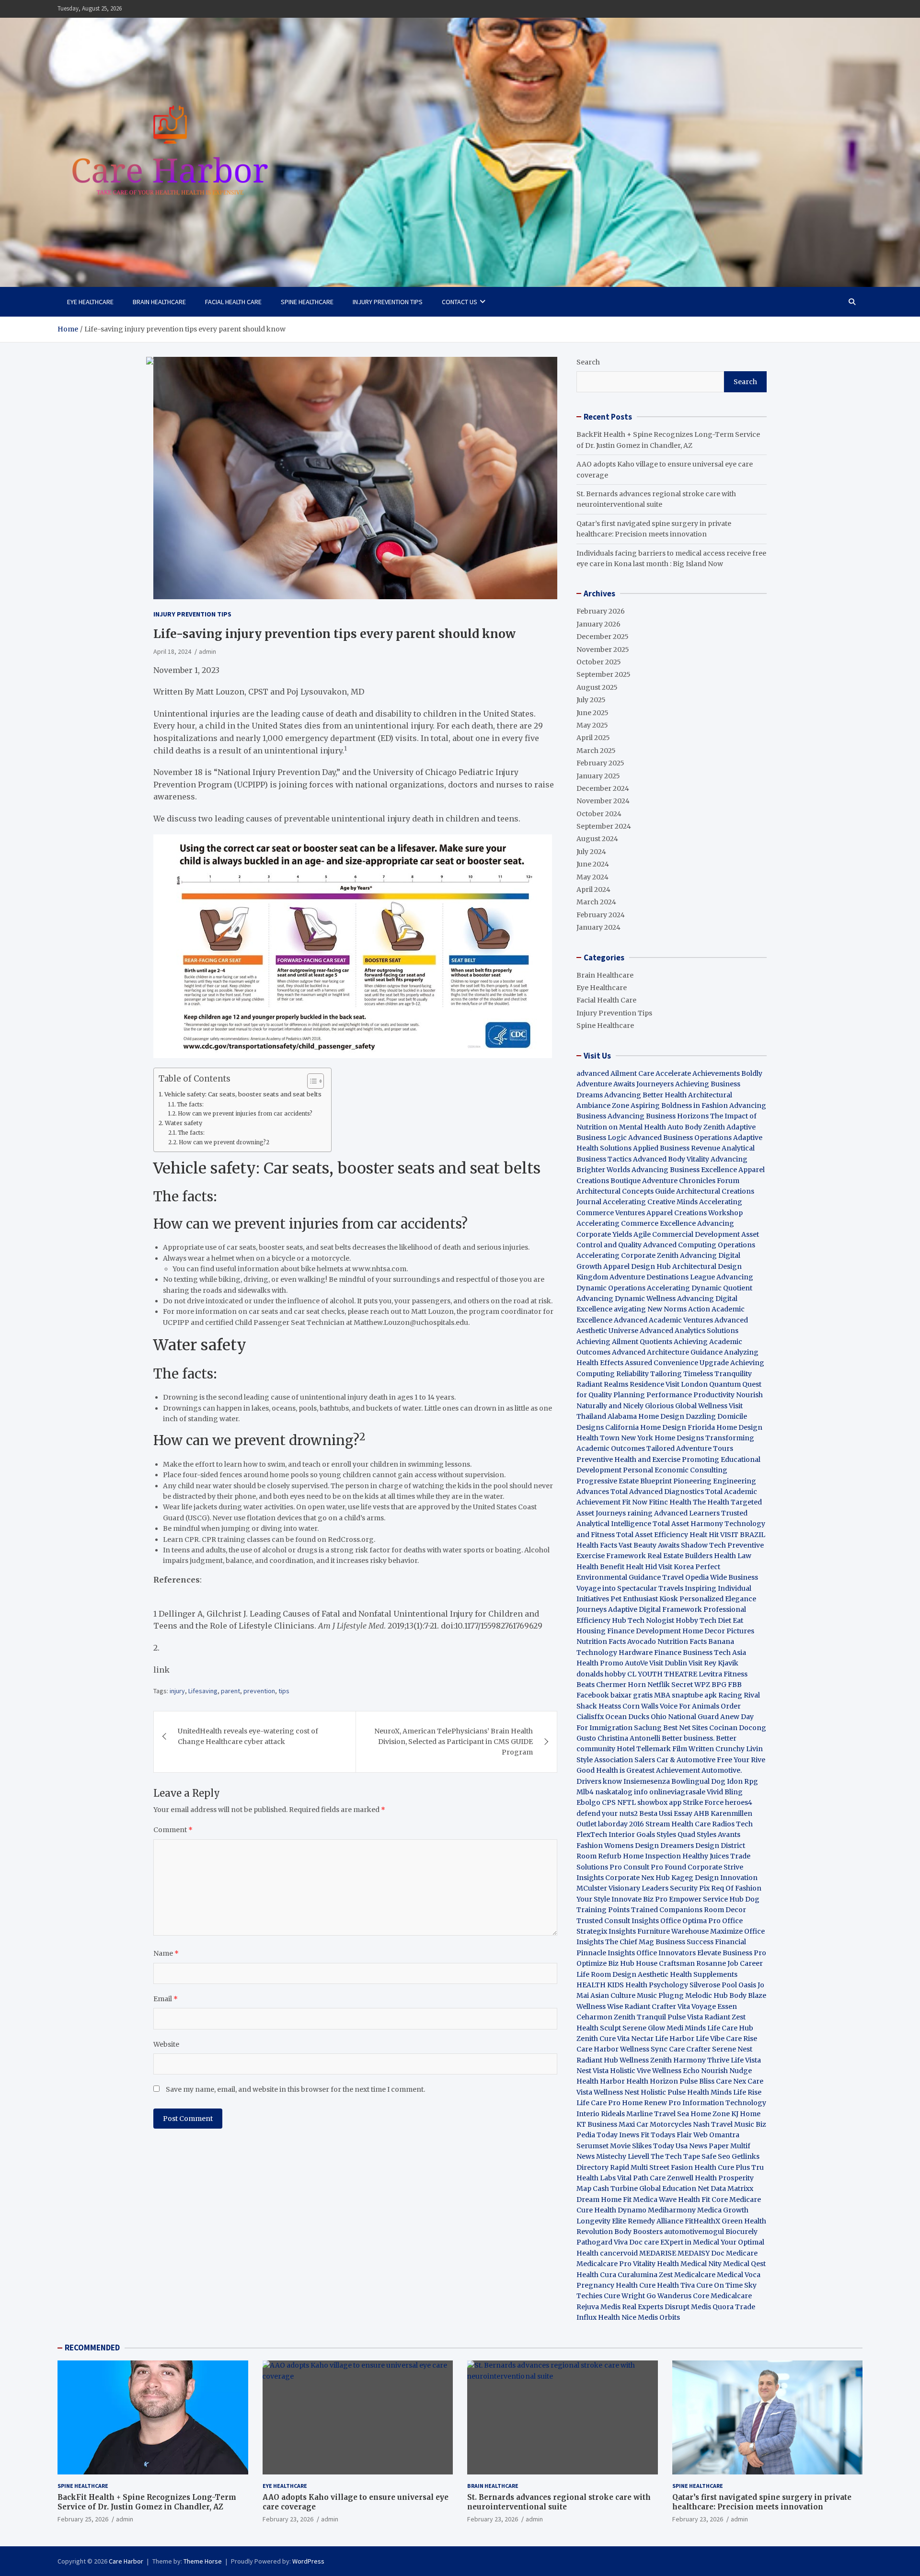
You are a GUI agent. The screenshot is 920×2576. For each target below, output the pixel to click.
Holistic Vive (630, 2071)
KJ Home (746, 2114)
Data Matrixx (732, 2188)
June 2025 (592, 713)
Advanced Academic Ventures (663, 1320)
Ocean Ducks (627, 1717)
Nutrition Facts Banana (696, 1641)
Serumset (592, 2146)
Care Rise (742, 2039)
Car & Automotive (686, 1760)
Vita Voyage (697, 2006)
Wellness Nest (616, 2092)
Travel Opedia (685, 1577)
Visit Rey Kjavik (713, 1663)
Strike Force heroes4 (718, 1802)
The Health (711, 1502)
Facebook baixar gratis (615, 1695)
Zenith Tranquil (640, 2017)
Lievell (638, 2156)
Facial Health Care (233, 302)
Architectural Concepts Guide (626, 1191)
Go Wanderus (669, 2296)
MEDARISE (658, 2253)
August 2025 (597, 687)
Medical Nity (701, 2264)
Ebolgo (588, 1802)
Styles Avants (719, 1835)
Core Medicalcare (722, 2296)
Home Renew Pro (651, 2103)
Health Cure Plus (722, 2167)
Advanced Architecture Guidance (667, 1352)
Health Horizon (652, 2081)
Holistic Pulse (663, 2092)
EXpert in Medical (690, 2242)
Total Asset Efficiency (653, 1535)
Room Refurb (599, 1856)
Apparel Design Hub (637, 1266)
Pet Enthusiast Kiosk (644, 1599)
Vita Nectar (635, 2039)
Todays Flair (671, 2135)
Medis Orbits (659, 2317)
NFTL (627, 1802)
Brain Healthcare (159, 302)
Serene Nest (732, 2049)
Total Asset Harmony (688, 1524)
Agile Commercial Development (687, 1234)
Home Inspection (652, 1856)
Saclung (648, 1728)
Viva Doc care (637, 2242)
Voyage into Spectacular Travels (630, 1588)
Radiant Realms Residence (620, 1384)
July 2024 (591, 852)
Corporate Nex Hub (638, 1878)
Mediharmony (672, 2210)
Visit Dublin (668, 1663)
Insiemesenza (647, 1781)
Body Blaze (748, 1995)
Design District (720, 1846)
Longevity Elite (601, 2221)
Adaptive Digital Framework (655, 1609)
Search (588, 362)
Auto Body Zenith (696, 1127)
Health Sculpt (599, 2028)
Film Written (693, 1749)
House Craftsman (665, 1963)
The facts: (190, 1105)
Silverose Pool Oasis (723, 1985)
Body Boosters (638, 2232)
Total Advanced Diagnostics (657, 1492)
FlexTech (592, 1835)
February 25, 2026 (83, 2519)
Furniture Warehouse (673, 1931)
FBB (735, 1685)
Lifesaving (203, 1691)
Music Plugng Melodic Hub (682, 1995)
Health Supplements (704, 1974)
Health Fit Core (703, 2200)
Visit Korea (676, 1567)
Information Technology (724, 2103)
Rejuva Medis (598, 2307)
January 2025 (598, 776)
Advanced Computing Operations (699, 1245)
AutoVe (636, 1663)
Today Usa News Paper (691, 2146)
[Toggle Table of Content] (311, 1081)
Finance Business (683, 1653)
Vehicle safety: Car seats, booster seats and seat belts (243, 1094)
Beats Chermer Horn (611, 1685)
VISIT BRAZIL (743, 1535)
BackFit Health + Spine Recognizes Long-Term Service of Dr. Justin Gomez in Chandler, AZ (147, 2502)
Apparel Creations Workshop (695, 1213)
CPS (609, 1802)
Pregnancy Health (607, 2285)
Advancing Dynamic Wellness (626, 1299)
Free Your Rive (741, 1760)
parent (230, 1691)
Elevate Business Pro (732, 1953)
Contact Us (460, 302)
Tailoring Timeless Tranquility (701, 1374)
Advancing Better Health (645, 1095)
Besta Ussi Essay (666, 1813)
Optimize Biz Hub (605, 1963)
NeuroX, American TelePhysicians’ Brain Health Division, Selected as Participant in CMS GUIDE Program (454, 1742)
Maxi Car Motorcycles (655, 2124)
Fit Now (635, 1502)
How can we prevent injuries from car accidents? (245, 1114)
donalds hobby (601, 1674)
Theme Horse (203, 2561)
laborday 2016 (621, 1824)
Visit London (687, 1384)
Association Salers (625, 1760)
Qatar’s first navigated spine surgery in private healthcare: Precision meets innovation (762, 2502)
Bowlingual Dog (698, 1781)
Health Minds (709, 2092)
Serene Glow (644, 2028)
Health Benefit (600, 1567)
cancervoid (619, 2253)
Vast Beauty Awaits (649, 1545)
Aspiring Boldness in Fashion (679, 1106)
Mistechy (611, 2156)
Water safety (184, 1123)
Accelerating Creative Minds (650, 1202)
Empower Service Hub (707, 1899)
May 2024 (592, 877)
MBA (662, 1695)
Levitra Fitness (723, 1674)
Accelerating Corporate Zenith (627, 1255)
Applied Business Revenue (677, 1148)
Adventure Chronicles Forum (691, 1181)
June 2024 (593, 864)
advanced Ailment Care (615, 1073)
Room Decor (725, 1910)
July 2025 (591, 700)
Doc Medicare (734, 2253)
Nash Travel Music (724, 2124)
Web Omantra (716, 2135)
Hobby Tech (696, 1620)
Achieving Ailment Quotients (624, 1342)
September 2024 (604, 826)
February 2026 (601, 611)
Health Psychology (657, 1985)
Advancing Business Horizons (658, 1116)
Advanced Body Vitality (671, 1159)
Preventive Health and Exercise (628, 1459)
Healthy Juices (706, 1856)
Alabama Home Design (646, 1416)
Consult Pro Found (655, 1867)
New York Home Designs (662, 1438)
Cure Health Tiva (667, 2285)
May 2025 (592, 725)
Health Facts (598, 1545)
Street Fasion (671, 2167)
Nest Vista (592, 2071)
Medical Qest (744, 2264)
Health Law (733, 1556)
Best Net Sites (685, 1728)
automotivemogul (694, 2232)
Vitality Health (656, 2264)
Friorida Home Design (725, 1427)
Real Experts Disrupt (656, 2307)
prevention (259, 1691)
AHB (701, 1813)
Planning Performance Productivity (674, 1395)
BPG (719, 1685)
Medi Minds (686, 2028)
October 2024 (599, 814)
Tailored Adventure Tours (690, 1448)
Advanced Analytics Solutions (689, 1331)
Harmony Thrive (701, 2060)
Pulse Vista (685, 2017)
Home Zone (710, 2114)
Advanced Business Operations (680, 1138)
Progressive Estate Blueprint (624, 1481)
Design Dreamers (664, 1846)
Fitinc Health (670, 1502)
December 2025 (603, 637)
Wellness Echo (676, 2071)
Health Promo (600, 1663)
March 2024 (596, 902)
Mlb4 (585, 1792)
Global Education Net (674, 2188)
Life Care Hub (730, 2028)
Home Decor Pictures (718, 1631)
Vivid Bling (725, 1792)
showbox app (659, 1802)
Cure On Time (719, 2285)
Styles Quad (676, 1835)
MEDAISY (694, 2253)
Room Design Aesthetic (630, 1974)
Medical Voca (739, 2275)
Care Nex (731, 2081)
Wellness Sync (644, 2049)
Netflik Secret (670, 1685)
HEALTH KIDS (600, 1985)
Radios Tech (732, 1824)
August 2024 (597, 839)
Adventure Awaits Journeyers (625, 1084)
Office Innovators (666, 1953)
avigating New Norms (650, 1309)
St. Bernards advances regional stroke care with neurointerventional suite (559, 2502)
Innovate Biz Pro (639, 1899)
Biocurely (742, 2232)
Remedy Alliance (655, 2221)
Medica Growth (723, 2210)
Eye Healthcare (90, 302)
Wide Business (734, 1577)
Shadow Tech (703, 1545)
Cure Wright (624, 2296)
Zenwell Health (692, 2178)
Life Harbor (675, 2039)
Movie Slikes (631, 2146)
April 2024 (593, 889)
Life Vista (746, 2060)
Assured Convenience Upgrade (677, 1363)
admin (125, 2519)
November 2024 (603, 801)
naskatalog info (621, 1792)
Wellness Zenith (646, 2060)
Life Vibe (710, 2039)
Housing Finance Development (629, 1631)
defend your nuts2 (607, 1813)
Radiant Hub (597, 2060)
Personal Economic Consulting (675, 1470)
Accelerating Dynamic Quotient (700, 1288)
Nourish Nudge (726, 2071)
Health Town (598, 1438)
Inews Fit (634, 2135)
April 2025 (593, 738)
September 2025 (604, 674)
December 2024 (603, 788)
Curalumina (638, 2275)
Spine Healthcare (307, 302)
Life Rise (747, 2092)
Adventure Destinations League (662, 1277)
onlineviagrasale (677, 1792)
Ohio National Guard (685, 1717)
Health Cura (596, 2275)
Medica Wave (655, 2200)
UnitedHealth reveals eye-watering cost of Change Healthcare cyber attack (248, 1736)
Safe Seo (716, 2156)
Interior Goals (632, 1835)
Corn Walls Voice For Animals (671, 1706)
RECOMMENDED (92, 2348)
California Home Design (646, 1427)
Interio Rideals (601, 2114)
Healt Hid (641, 1567)
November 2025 (603, 650)
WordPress (308, 2561)
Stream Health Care (678, 1824)
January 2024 (598, 927)
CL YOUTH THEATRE (662, 1674)
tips (284, 1691)
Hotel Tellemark (644, 1749)
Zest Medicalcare (687, 2275)
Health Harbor (601, 2081)
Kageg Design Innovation (714, 1878)
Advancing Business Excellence (684, 1170)
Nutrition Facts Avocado (616, 1641)
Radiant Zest (725, 2017)
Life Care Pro (598, 2103)
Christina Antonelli (629, 1738)
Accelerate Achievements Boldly (709, 1073)
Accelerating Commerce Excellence (636, 1223)
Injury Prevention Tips (388, 302)
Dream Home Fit (604, 2200)
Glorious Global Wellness (686, 1406)
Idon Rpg (742, 1781)
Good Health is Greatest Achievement (638, 1770)
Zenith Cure (596, 2039)
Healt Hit (705, 1535)
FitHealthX (702, 2221)
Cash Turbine (615, 2188)
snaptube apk (694, 1695)
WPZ (702, 1685)
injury (177, 1691)
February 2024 (601, 915)
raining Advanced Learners (673, 1513)
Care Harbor (598, 2049)
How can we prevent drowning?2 (224, 1142)
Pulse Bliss (697, 2081)
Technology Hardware (615, 1653)
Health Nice (617, 2317)
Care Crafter (690, 2049)
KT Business (597, 2124)
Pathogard (594, 2242)
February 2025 (600, 763)
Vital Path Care (641, 2178)
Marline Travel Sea (658, 2114)
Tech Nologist (651, 1620)
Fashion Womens (605, 1846)
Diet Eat (730, 1620)
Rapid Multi (629, 2167)
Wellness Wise (600, 2006)
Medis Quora (712, 2307)
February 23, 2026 (288, 2519)
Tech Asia (730, 1653)
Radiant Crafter (650, 2006)
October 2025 (599, 662)
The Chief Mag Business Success (659, 1942)
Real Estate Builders (680, 1556)
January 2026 (598, 624)
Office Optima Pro (690, 1921)
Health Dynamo (620, 2210)
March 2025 (596, 751)
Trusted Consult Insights (618, 1921)
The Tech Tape (675, 2156)
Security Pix (690, 1888)
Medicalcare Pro (604, 2264)
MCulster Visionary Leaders (622, 1888)
